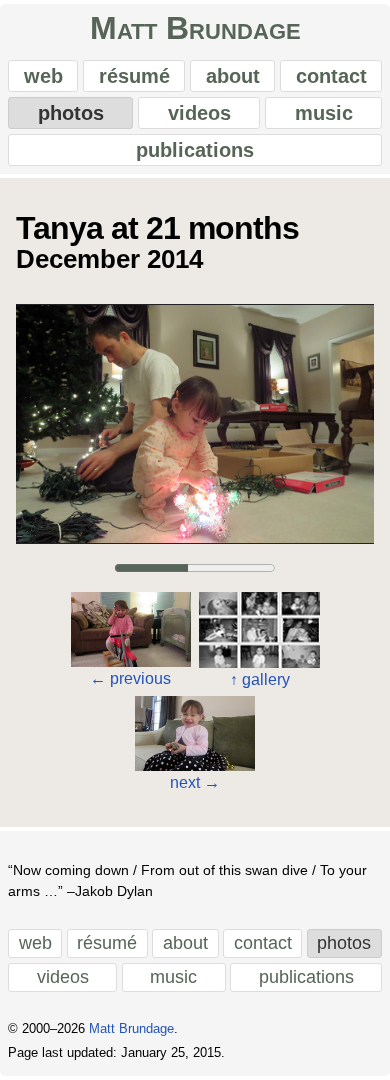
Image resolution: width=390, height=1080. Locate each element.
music (324, 113)
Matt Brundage (195, 28)
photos (71, 113)
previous (130, 678)
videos (199, 113)
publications (195, 150)
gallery (260, 679)
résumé (134, 76)
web (43, 76)
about (233, 76)
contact (331, 76)
